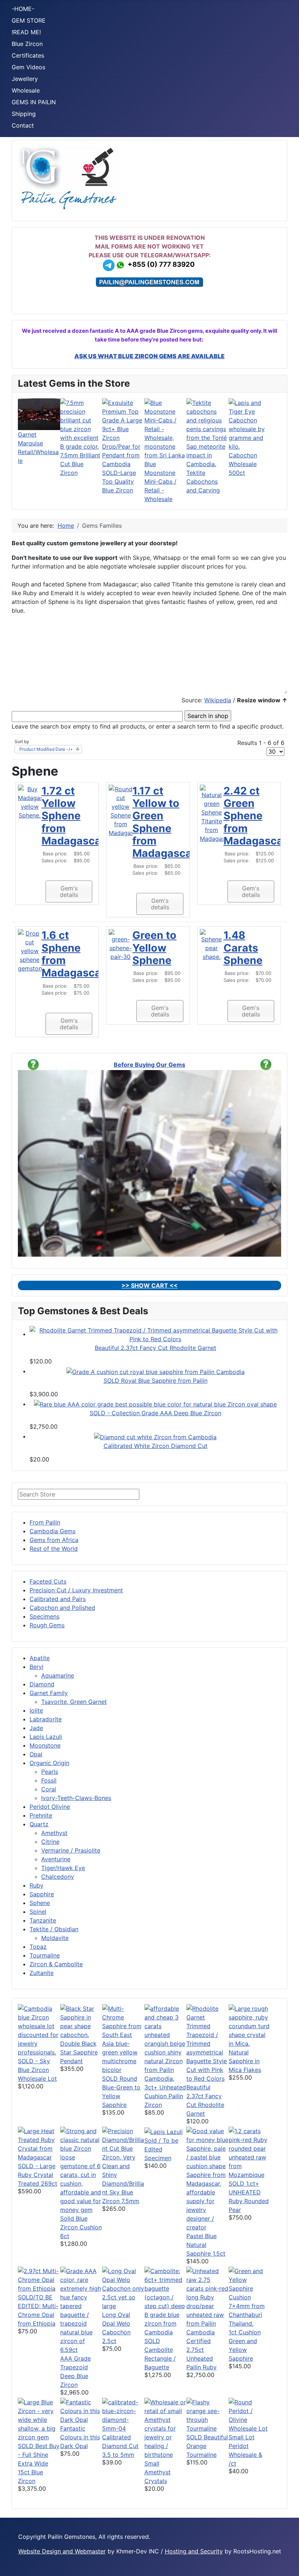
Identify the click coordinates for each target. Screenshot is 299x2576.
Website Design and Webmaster (62, 2551)
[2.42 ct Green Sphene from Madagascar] (212, 813)
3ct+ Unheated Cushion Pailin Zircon (165, 2096)
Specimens (44, 1616)
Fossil (49, 1780)
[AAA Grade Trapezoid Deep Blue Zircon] (81, 2310)
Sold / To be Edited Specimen (161, 2149)
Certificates (28, 55)
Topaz (38, 1947)
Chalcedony (58, 1877)
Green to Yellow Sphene (154, 948)
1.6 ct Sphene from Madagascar (73, 954)
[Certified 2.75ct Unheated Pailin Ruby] (207, 2301)
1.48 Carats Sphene (243, 948)
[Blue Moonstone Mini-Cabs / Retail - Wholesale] (166, 428)
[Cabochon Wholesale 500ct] (250, 424)
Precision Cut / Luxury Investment (76, 1590)
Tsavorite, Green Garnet (74, 1702)
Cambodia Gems (53, 1531)
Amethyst (54, 1833)
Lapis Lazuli (46, 1737)
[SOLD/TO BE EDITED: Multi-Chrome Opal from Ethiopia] (39, 2279)
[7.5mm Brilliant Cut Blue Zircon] (81, 424)
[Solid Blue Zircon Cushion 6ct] (81, 2170)
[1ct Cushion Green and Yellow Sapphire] (250, 2296)
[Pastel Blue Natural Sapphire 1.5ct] (207, 2178)
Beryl (36, 1667)
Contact (23, 125)
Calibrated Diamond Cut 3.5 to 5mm (120, 2446)
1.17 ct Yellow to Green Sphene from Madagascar (164, 822)
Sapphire (42, 1894)
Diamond (42, 1684)
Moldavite (55, 1938)
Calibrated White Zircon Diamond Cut (156, 1446)
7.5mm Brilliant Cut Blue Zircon (80, 464)
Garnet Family (49, 1693)
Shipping (24, 114)
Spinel (38, 1912)
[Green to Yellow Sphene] (121, 945)
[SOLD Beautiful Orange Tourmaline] (207, 2415)
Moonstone (45, 1745)
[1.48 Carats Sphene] (212, 945)
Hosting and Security (194, 2551)
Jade (36, 1728)
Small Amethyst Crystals (158, 2472)
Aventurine (56, 1859)
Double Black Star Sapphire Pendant (79, 2052)
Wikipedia (218, 700)
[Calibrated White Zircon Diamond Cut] (155, 1436)
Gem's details (69, 891)
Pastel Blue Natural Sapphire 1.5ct (206, 2245)
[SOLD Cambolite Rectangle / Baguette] (166, 2301)
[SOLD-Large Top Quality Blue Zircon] (123, 433)
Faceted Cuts (48, 1581)
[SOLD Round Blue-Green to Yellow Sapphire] (123, 2038)
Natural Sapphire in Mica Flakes (245, 2061)
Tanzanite (43, 1920)
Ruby (36, 1885)
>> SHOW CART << (149, 1285)
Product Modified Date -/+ (46, 749)
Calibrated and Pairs (58, 1599)
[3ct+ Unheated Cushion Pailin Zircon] (166, 2043)
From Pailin (45, 1522)
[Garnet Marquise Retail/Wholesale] (39, 414)
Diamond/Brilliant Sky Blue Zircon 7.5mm (123, 2192)
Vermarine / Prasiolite (71, 1850)
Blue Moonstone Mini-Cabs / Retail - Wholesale (160, 481)
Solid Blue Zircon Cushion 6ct (81, 2227)
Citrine (50, 1842)
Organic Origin (49, 1763)
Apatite (40, 1658)
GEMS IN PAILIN (34, 102)
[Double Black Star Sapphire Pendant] (81, 2021)
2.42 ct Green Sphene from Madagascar (255, 816)
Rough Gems (47, 1625)
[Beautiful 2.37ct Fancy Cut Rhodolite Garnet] (155, 1334)
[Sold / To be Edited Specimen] (164, 2131)
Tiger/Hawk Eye (63, 1868)
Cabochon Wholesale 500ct (243, 464)
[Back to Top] (286, 2563)
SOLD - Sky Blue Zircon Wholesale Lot (37, 2070)
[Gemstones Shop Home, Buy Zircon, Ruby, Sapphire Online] (69, 177)
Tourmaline (45, 1955)
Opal (36, 1754)
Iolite (36, 1710)
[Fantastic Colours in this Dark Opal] (81, 2410)
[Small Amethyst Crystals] (166, 2428)
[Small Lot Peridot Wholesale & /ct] (250, 2415)
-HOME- (23, 9)
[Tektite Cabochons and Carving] (207, 433)
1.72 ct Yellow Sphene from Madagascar (73, 816)
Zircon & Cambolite (56, 1964)
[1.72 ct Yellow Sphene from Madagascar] (30, 801)
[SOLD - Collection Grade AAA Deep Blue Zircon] (155, 1404)
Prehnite (41, 1815)
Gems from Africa (54, 1540)
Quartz (39, 1824)
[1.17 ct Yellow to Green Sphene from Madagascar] (121, 810)
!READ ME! (26, 32)
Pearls (50, 1772)
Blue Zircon (27, 44)
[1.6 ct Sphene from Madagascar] (30, 951)
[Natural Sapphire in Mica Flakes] (250, 2025)
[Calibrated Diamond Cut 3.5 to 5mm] (123, 2415)
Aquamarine (58, 1675)
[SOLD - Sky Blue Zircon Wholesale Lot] (39, 2030)
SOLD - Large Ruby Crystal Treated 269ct (38, 2175)
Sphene (40, 1903)
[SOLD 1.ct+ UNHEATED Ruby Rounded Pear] (250, 2152)
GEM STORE (29, 20)
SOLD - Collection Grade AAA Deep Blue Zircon (156, 1413)
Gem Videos (28, 67)
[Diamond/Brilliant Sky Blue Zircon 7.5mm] (123, 2152)
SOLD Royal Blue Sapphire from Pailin (156, 1381)
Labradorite (46, 1719)
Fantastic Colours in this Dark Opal (80, 2437)
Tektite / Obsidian (54, 1929)
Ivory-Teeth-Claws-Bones (76, 1798)
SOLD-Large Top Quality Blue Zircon (119, 481)
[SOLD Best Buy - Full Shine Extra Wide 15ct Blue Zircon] (39, 2419)
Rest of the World (54, 1549)
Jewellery (25, 79)
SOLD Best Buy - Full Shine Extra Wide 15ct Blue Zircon (39, 2463)
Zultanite (42, 1973)
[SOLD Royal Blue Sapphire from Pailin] (156, 1371)
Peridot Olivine (50, 1807)
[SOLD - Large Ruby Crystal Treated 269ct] (39, 2143)
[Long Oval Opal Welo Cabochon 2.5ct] (123, 2288)
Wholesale (26, 90)
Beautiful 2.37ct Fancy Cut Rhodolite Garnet (156, 1348)
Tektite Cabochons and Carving (203, 481)
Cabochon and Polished (62, 1608)
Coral (49, 1789)
